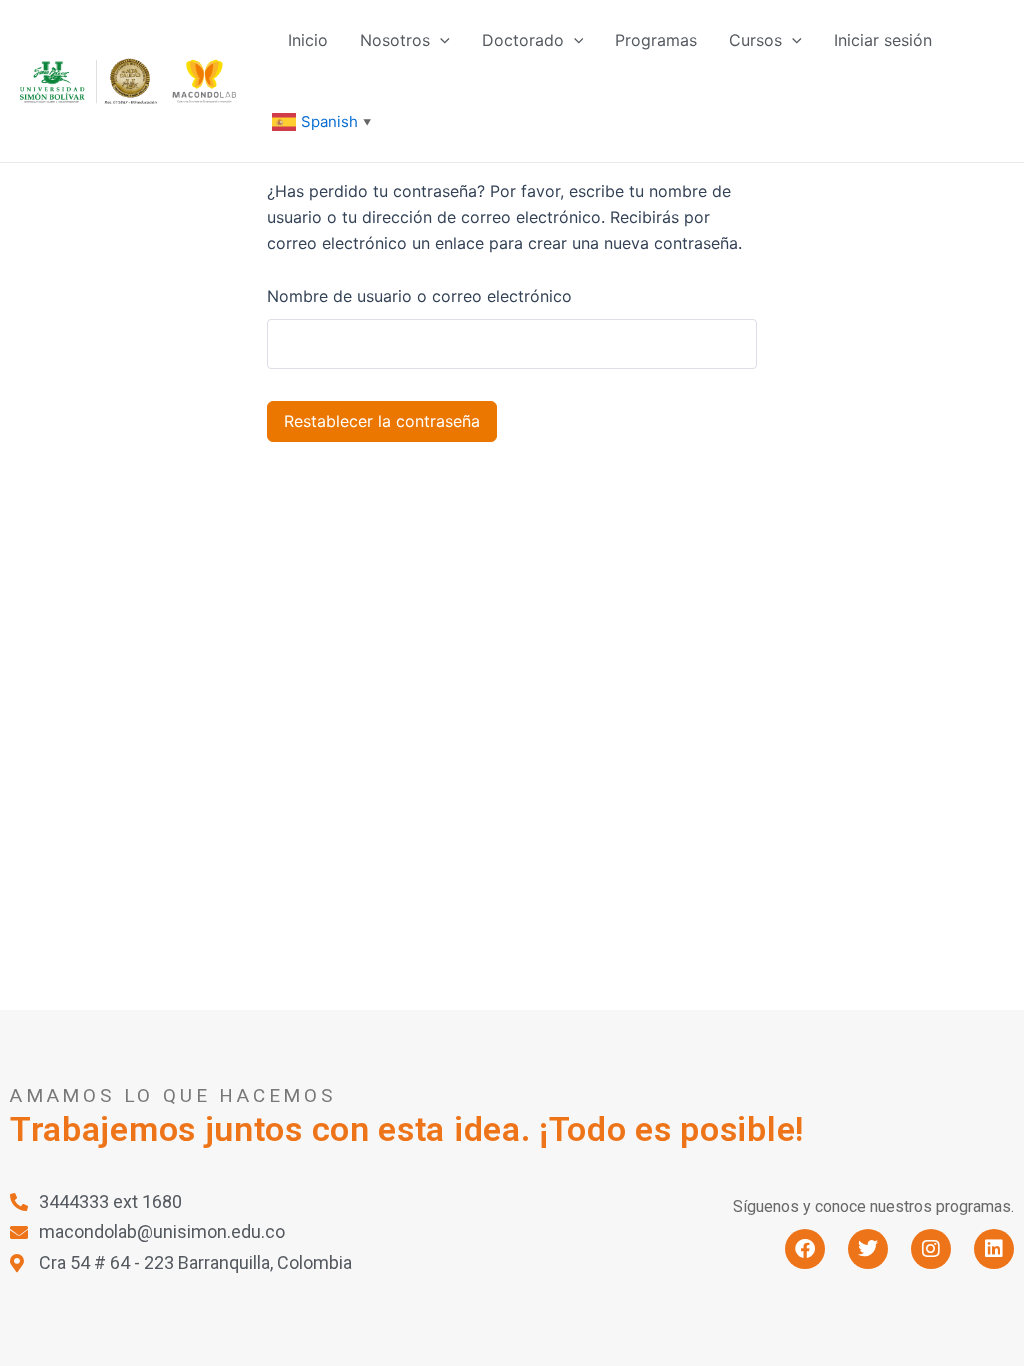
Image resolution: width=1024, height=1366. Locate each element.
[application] (440, 40)
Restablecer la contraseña (382, 421)
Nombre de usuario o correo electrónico (419, 296)
